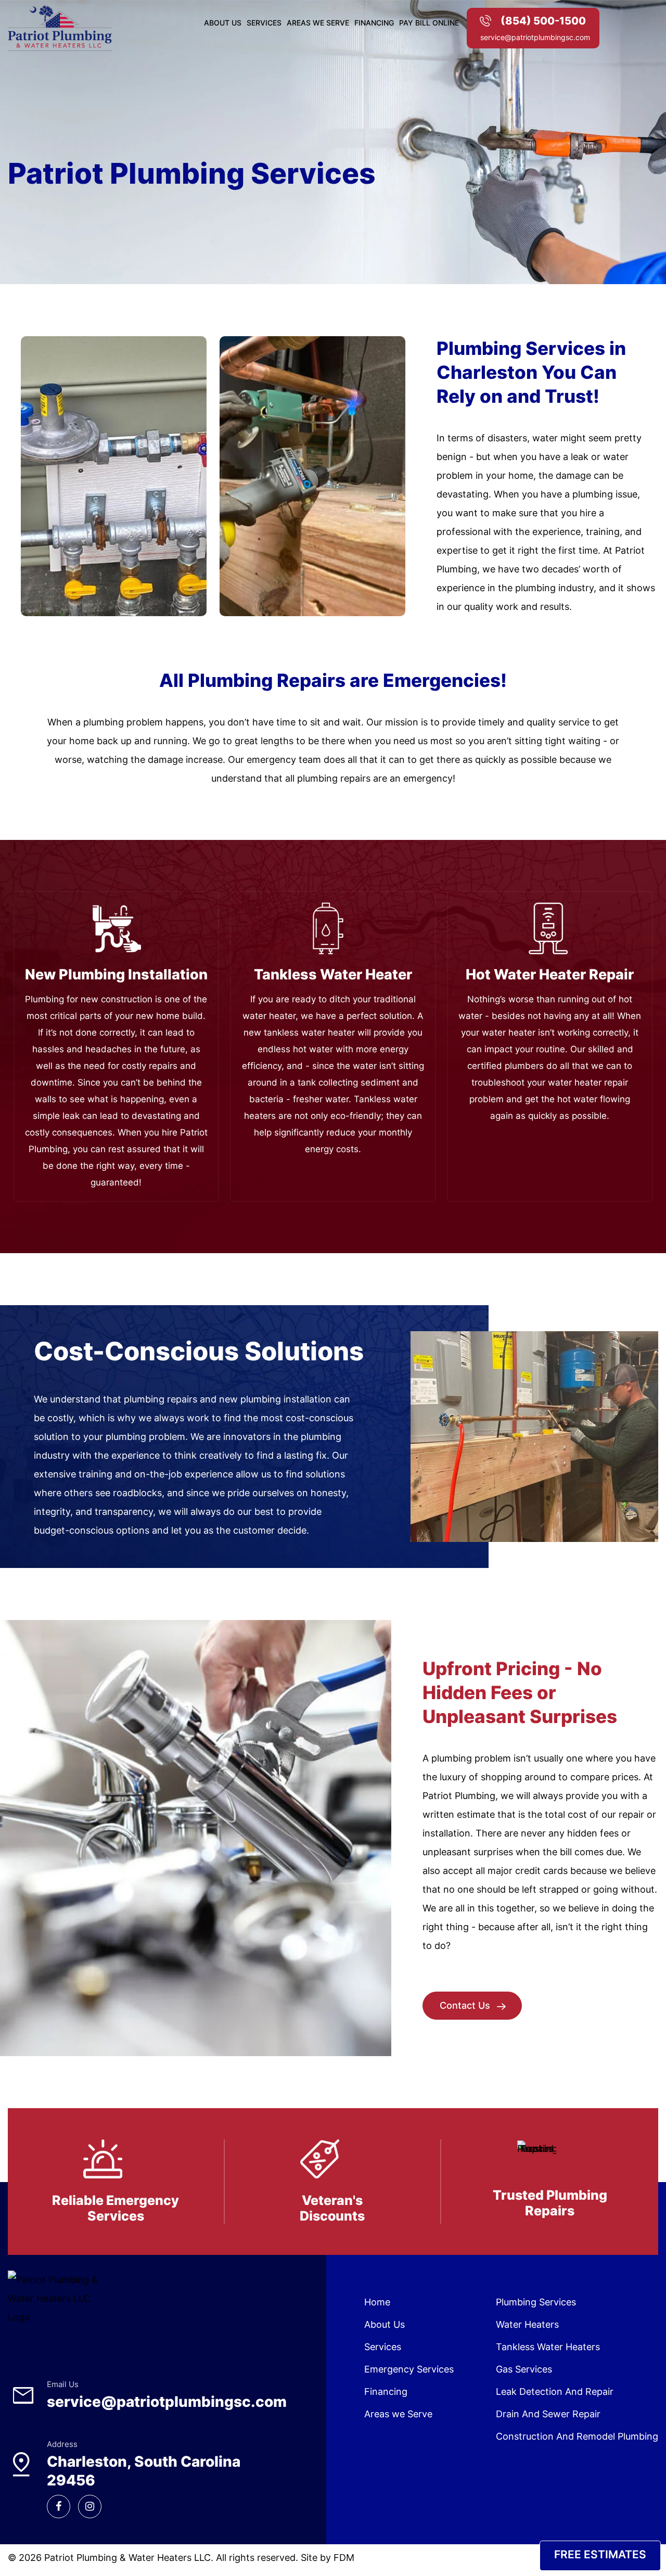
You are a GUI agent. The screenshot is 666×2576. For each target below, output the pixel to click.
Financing (374, 23)
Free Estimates (600, 2554)
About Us (223, 23)
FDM (344, 2558)
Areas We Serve (318, 23)
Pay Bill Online (429, 23)
